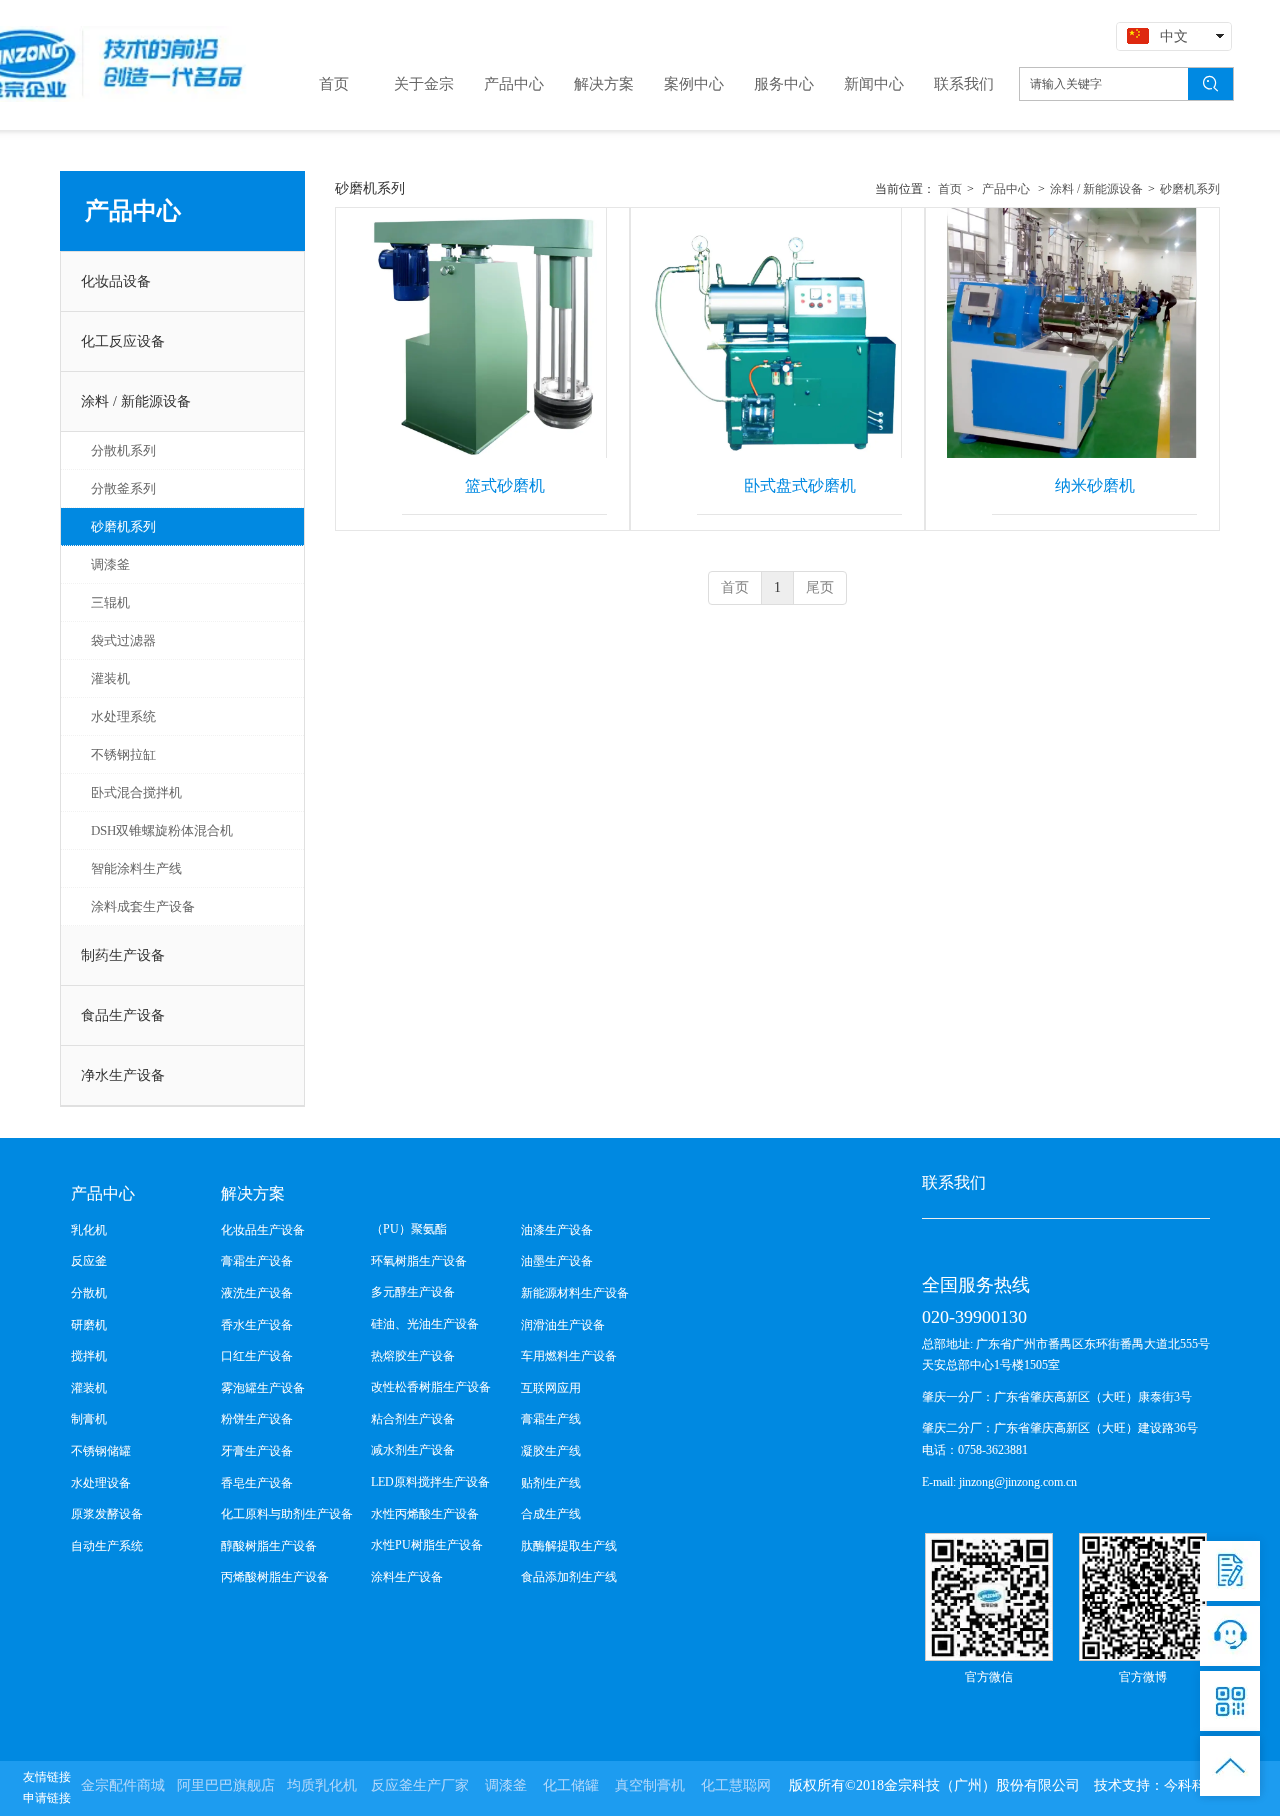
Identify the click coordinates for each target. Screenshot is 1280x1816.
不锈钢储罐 (101, 1451)
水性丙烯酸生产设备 (425, 1514)
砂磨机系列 (1190, 189)
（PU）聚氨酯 (409, 1229)
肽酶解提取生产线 (569, 1546)
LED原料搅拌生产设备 (430, 1482)
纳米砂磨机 (1095, 485)
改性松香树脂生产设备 (431, 1387)
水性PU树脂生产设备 (427, 1545)
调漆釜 (506, 1785)
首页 (950, 189)
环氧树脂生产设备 (419, 1261)
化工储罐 (571, 1785)
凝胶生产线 (551, 1451)
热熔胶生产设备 (413, 1356)
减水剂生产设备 (413, 1450)
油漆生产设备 (557, 1230)
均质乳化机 (322, 1785)
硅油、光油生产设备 (425, 1324)
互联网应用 (551, 1388)
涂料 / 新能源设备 (1096, 189)
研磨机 (89, 1325)
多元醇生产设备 (413, 1292)
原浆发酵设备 (107, 1514)
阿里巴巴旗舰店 (226, 1785)
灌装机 (89, 1388)
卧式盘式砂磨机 (800, 485)
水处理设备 (101, 1483)
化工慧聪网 (736, 1785)
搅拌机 (89, 1356)
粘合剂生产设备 (413, 1419)
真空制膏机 (650, 1785)
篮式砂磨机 (505, 485)
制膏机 (89, 1419)
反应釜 (89, 1261)
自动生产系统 (107, 1546)
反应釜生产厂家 (420, 1785)
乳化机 (89, 1230)
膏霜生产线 (551, 1419)
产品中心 (1006, 189)
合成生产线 (551, 1514)
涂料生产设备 (407, 1577)
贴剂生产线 (551, 1483)
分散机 (89, 1293)
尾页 (820, 587)
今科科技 (1192, 1785)
